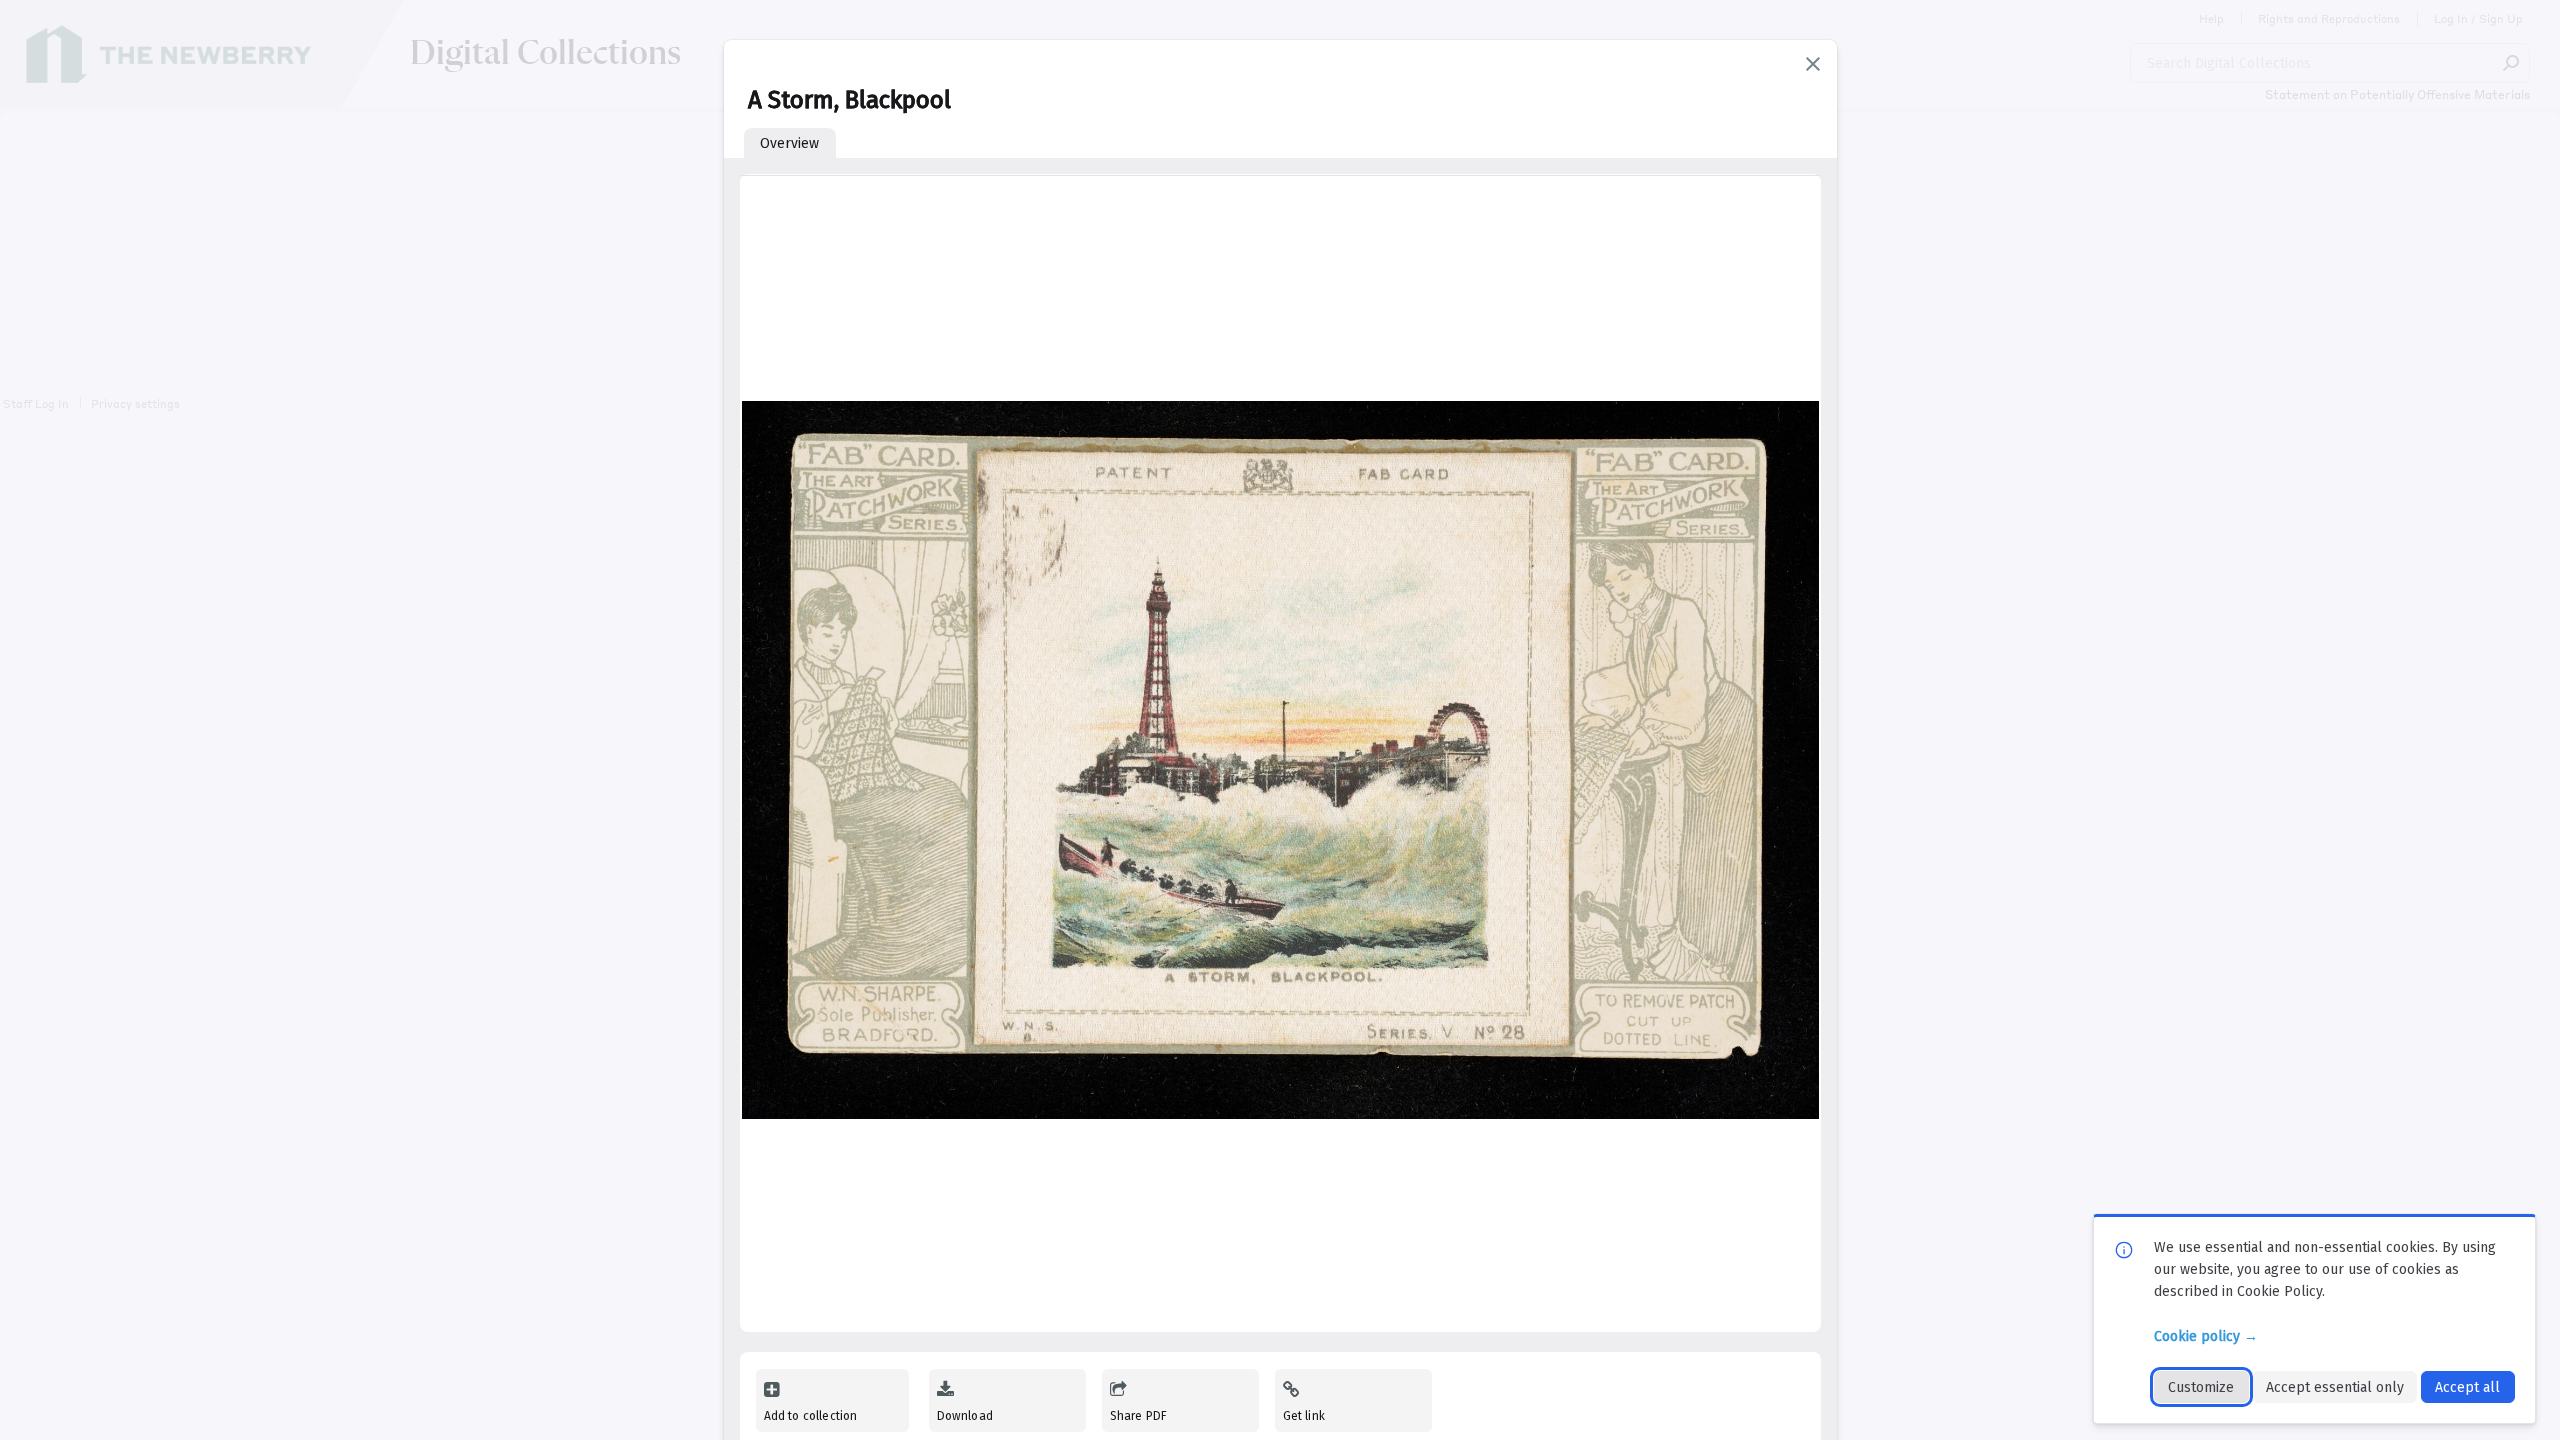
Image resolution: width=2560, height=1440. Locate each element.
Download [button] (965, 1416)
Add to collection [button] (811, 1416)
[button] (1813, 64)
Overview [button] (789, 143)
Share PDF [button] (1139, 1416)
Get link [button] (1304, 1416)
